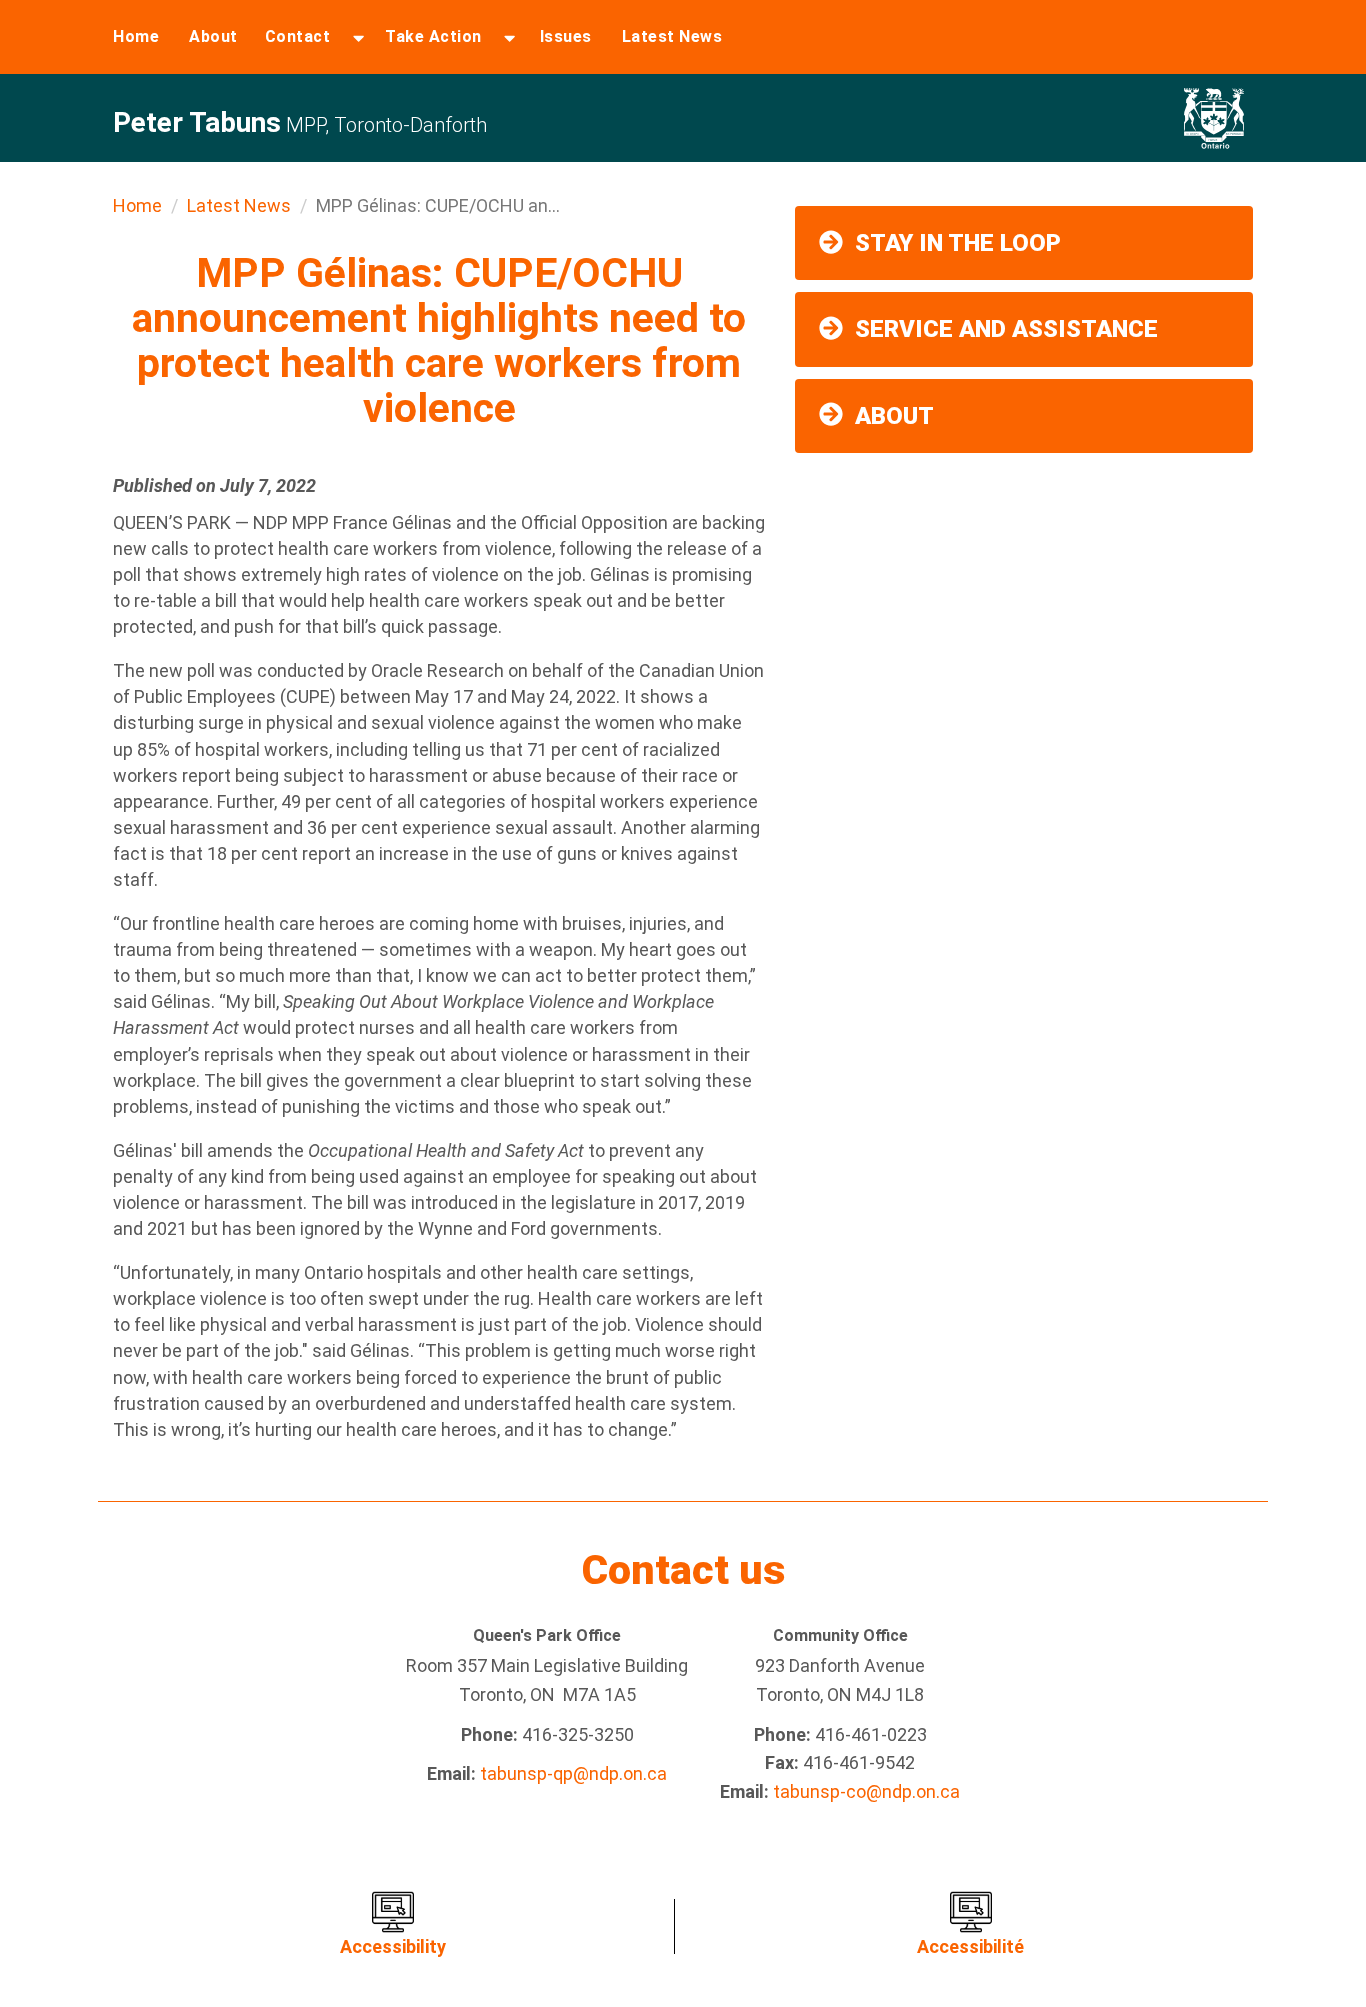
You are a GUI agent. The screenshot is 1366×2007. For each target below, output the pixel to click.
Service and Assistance (1006, 329)
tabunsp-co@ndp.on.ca (866, 1791)
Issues (566, 36)
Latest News (672, 36)
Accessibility (393, 1946)
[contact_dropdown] (358, 37)
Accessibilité (970, 1946)
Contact (298, 36)
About (213, 36)
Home (136, 36)
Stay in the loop (958, 243)
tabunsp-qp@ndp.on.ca (573, 1773)
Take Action (433, 36)
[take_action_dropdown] (509, 37)
